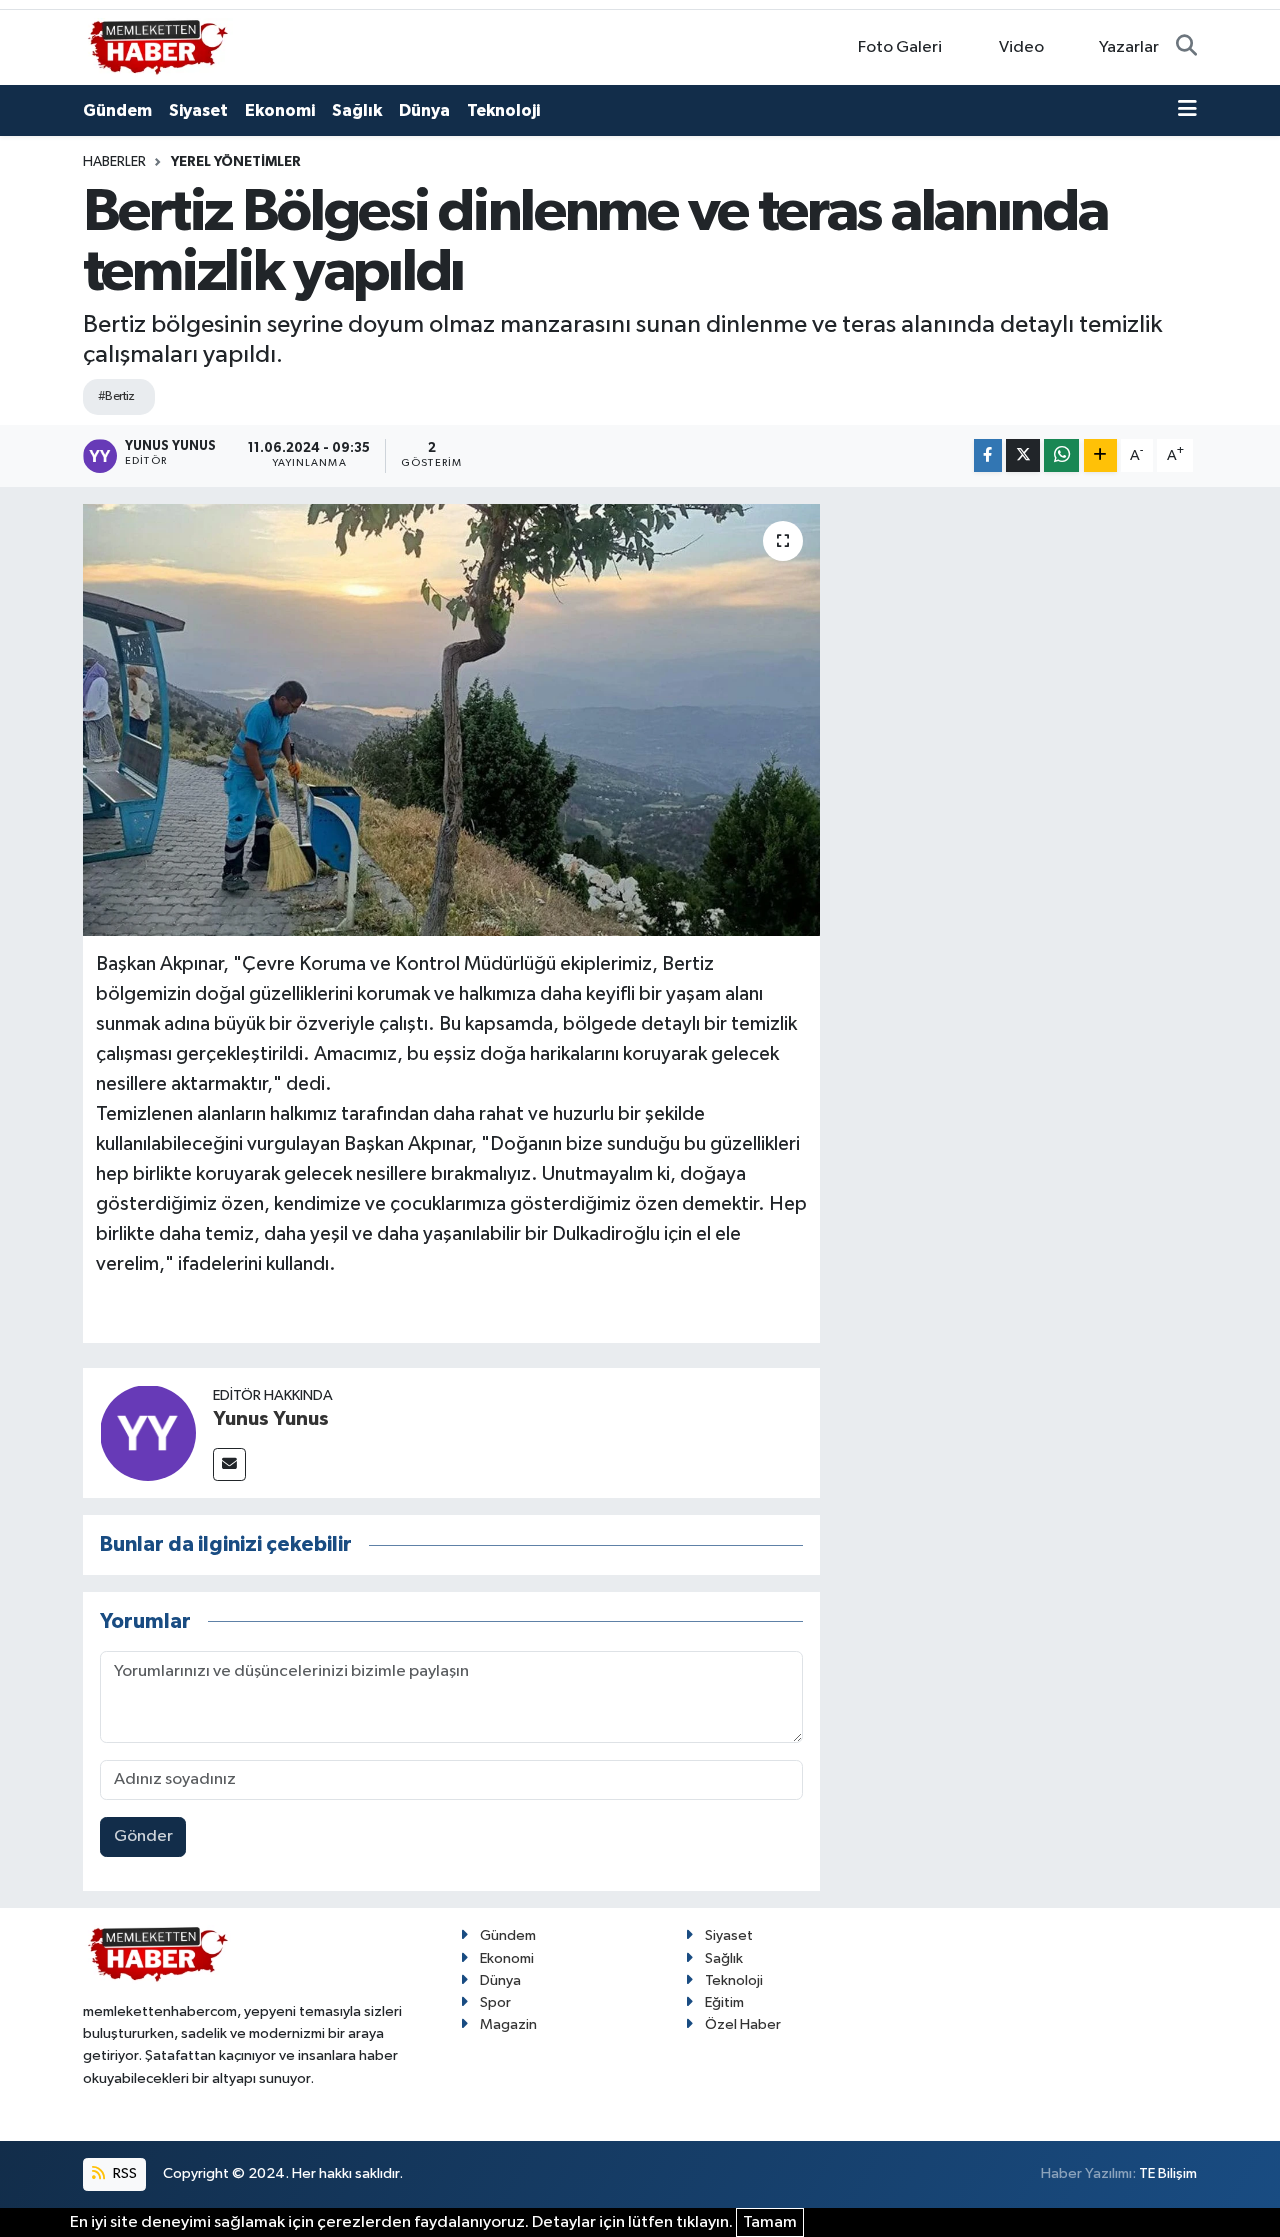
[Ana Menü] (1187, 111)
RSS (123, 2173)
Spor (495, 2002)
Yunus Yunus (271, 1419)
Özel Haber (743, 2024)
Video (1021, 47)
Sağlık (357, 110)
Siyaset (198, 110)
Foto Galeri (900, 47)
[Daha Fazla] (1100, 455)
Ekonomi (280, 110)
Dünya (424, 110)
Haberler (114, 162)
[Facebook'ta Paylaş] (988, 455)
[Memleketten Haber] (158, 46)
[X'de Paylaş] (1023, 455)
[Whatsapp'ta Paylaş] (1061, 455)
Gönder (143, 1836)
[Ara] (1186, 48)
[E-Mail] (229, 1464)
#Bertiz (116, 396)
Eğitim (724, 2002)
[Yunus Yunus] (148, 1432)
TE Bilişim (1168, 2173)
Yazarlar (1129, 47)
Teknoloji (503, 110)
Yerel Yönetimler (236, 162)
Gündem (117, 110)
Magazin (508, 2024)
